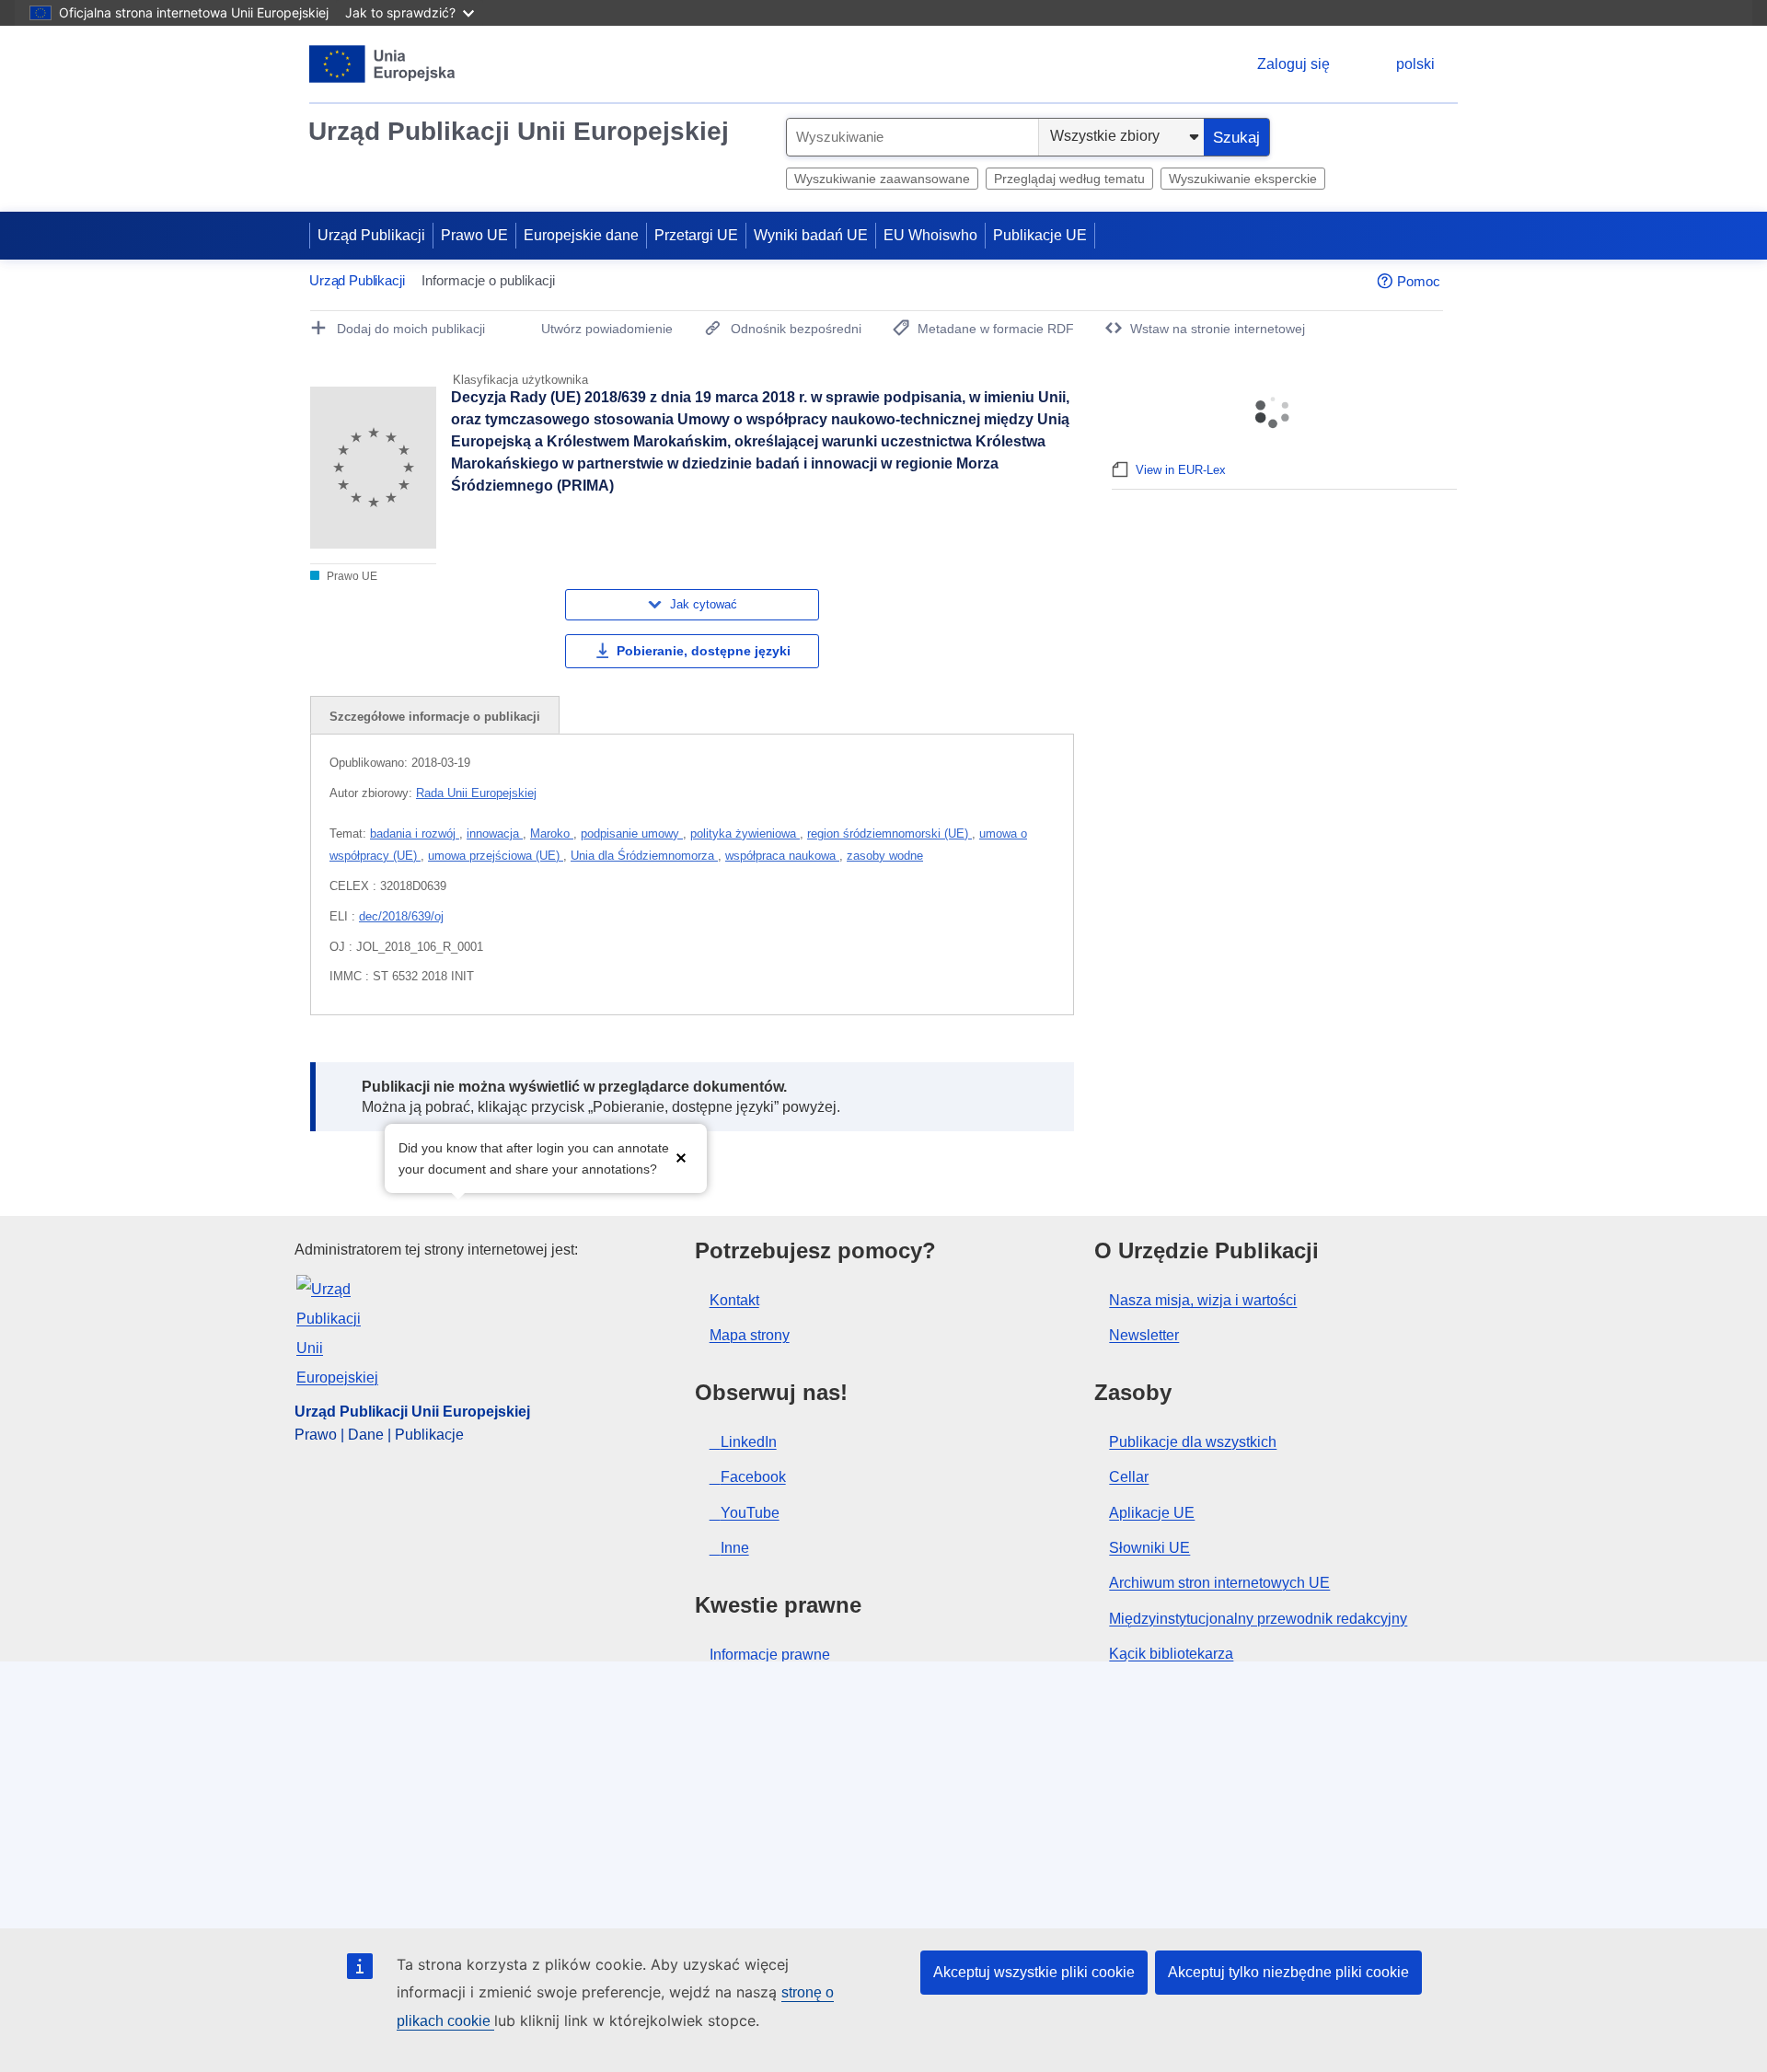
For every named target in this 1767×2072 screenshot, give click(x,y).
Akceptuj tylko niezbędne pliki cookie (1288, 1972)
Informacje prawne (770, 1655)
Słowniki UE (1149, 1548)
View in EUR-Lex (1181, 470)
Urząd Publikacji (371, 235)
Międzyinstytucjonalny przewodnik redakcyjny (1258, 1619)
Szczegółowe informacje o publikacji (435, 717)
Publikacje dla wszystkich (1193, 1442)
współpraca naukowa (782, 856)
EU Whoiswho (930, 235)
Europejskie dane (581, 235)
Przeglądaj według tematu (1069, 179)
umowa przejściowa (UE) (496, 856)
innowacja (495, 833)
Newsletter (1144, 1335)
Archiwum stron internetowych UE (1219, 1583)
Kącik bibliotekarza (1171, 1654)
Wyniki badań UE (811, 235)
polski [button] (1415, 64)
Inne (735, 1548)
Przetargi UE (696, 235)
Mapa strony (750, 1335)
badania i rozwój (415, 833)
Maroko (552, 833)
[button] (681, 1157)
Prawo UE (474, 235)
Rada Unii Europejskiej (476, 793)
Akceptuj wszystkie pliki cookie (1034, 1972)
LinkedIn (749, 1442)
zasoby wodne (885, 856)
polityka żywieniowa (745, 833)
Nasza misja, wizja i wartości (1203, 1300)
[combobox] (912, 137)
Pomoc (1419, 281)
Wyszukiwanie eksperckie (1243, 179)
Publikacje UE (1040, 235)
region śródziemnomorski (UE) (889, 833)
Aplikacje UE (1152, 1513)
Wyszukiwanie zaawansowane (882, 179)
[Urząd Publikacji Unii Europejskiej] (382, 64)
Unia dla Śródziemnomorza (644, 856)
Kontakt (734, 1300)
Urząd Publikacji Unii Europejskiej (519, 131)
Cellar (1129, 1477)
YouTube (750, 1513)
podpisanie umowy (632, 833)
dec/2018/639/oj (401, 916)
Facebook (753, 1477)
